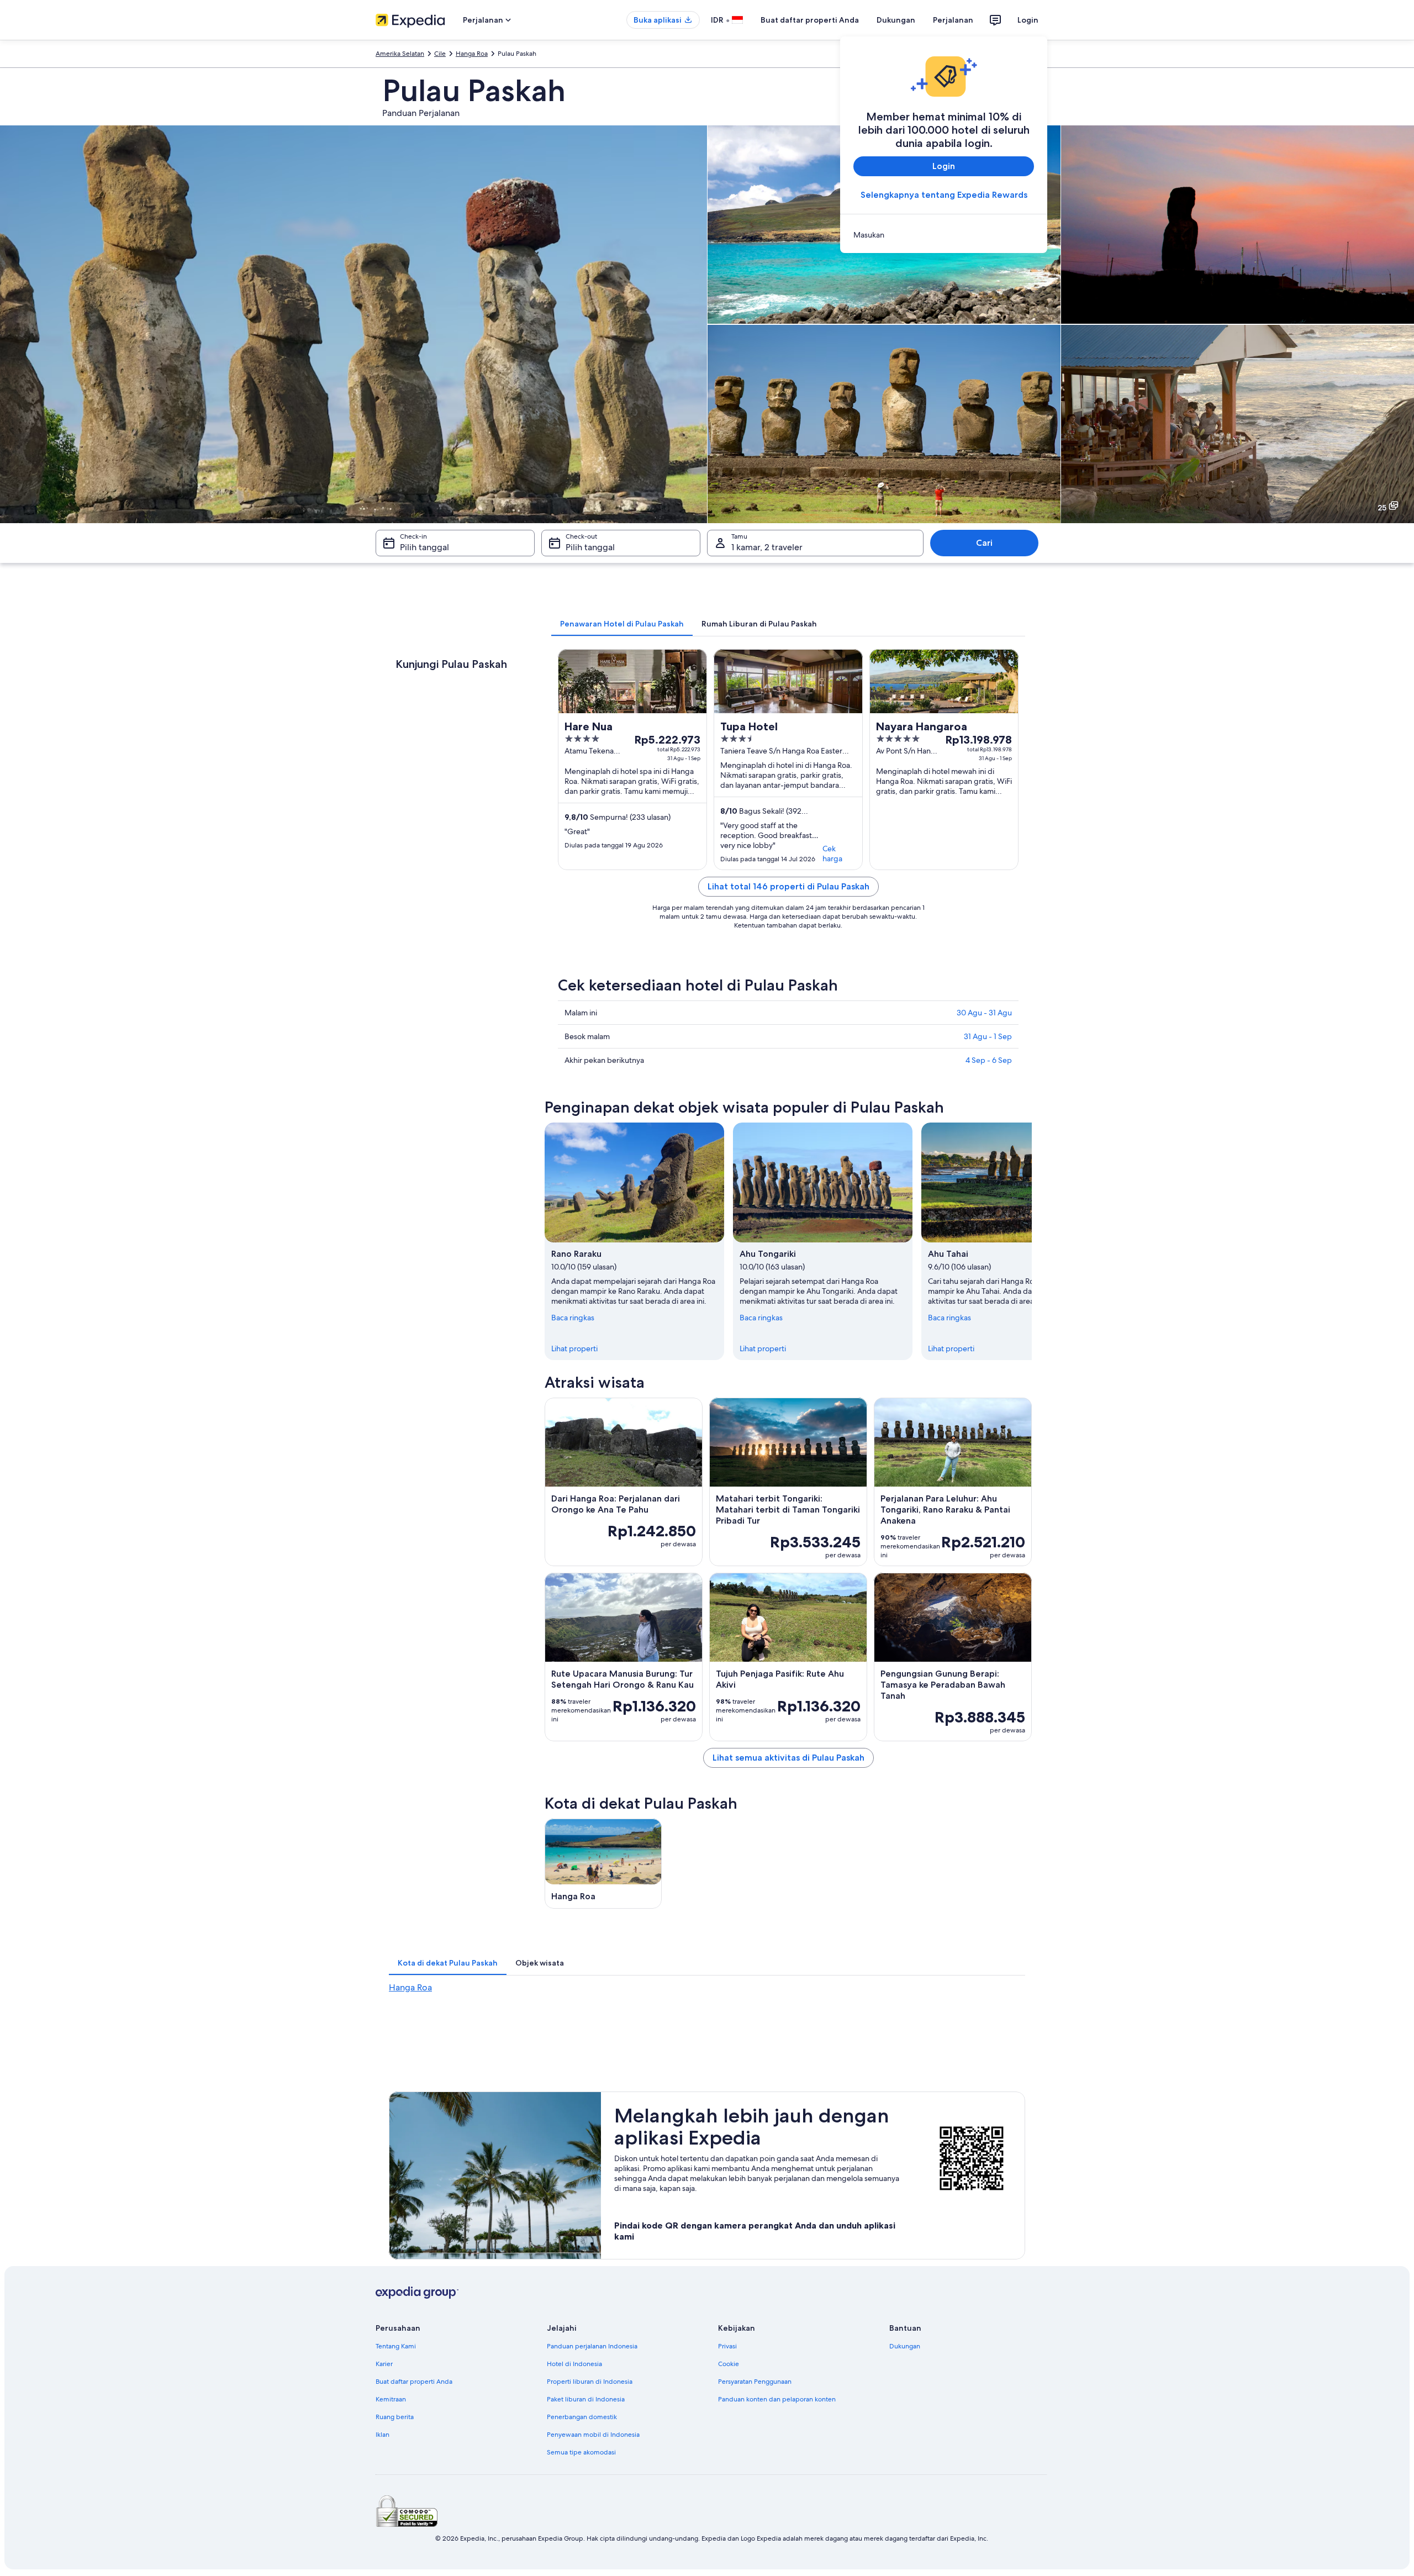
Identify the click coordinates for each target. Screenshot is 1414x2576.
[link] (944, 235)
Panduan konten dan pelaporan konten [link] (777, 2399)
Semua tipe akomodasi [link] (581, 2452)
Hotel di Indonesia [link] (574, 2364)
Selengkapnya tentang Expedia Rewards (944, 195)
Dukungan (896, 20)
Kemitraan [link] (391, 2399)
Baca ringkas (573, 1318)
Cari (984, 543)
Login (1028, 20)
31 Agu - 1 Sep (988, 1036)
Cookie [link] (729, 2364)
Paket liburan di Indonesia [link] (586, 2399)
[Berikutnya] (1032, 1241)
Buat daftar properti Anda (810, 20)
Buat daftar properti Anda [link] (414, 2382)
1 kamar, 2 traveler (767, 547)
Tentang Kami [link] (396, 2346)
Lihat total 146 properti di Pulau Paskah (788, 886)
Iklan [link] (382, 2435)
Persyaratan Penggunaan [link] (755, 2382)
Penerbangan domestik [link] (582, 2417)
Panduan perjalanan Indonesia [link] (592, 2346)
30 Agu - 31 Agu (984, 1013)
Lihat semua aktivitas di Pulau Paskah (788, 1758)
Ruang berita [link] (395, 2417)
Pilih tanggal (424, 547)
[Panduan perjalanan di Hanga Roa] (603, 1864)
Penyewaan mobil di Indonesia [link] (593, 2435)
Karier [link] (384, 2364)
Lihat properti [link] (574, 1348)
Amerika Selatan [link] (400, 54)
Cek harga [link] (832, 854)
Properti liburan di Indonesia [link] (590, 2382)
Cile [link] (440, 54)
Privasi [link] (727, 2346)
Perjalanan (953, 20)
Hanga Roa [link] (472, 54)
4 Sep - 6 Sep (989, 1060)
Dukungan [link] (905, 2346)
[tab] (622, 624)
